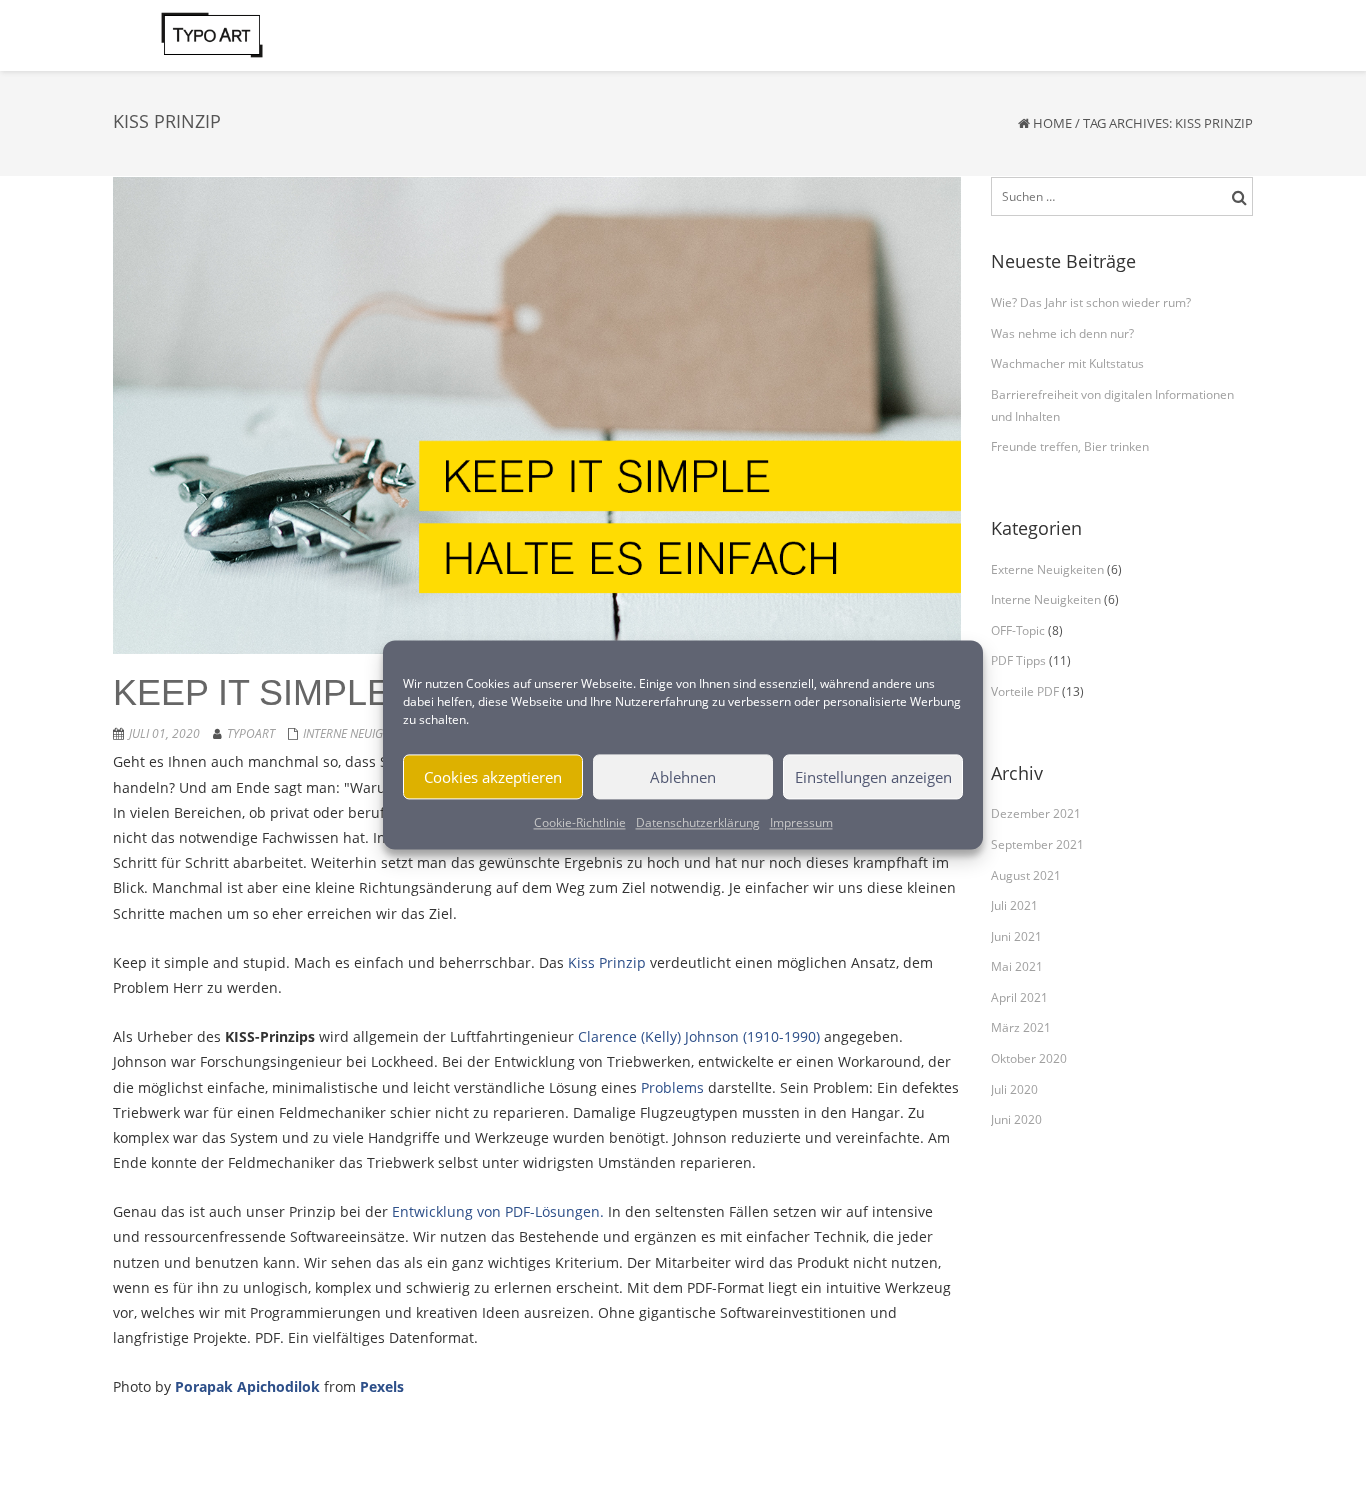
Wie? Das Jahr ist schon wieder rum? (1091, 302)
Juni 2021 (1016, 936)
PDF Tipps (1018, 660)
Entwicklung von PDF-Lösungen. (498, 1211)
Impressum (801, 822)
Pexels (382, 1386)
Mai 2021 (1017, 966)
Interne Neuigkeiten (361, 733)
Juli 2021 (1014, 905)
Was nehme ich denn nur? (1062, 333)
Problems (672, 1087)
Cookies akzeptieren (493, 777)
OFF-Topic (1018, 630)
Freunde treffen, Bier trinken (1070, 446)
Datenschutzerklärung (698, 822)
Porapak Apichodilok (247, 1386)
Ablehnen (683, 777)
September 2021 (1037, 844)
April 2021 (1019, 997)
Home (1052, 123)
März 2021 (1021, 1027)
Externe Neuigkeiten (1047, 569)
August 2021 (1026, 875)
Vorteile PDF (1025, 691)
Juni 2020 (1016, 1119)
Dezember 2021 (1036, 813)
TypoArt (251, 733)
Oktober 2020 (1029, 1058)
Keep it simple (252, 692)
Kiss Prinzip (607, 962)
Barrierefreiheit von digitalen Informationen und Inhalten (1112, 405)
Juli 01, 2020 (164, 733)
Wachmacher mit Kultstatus (1067, 363)
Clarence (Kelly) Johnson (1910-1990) (699, 1036)
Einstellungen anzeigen (873, 777)
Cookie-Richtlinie (580, 822)
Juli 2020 (1014, 1089)
